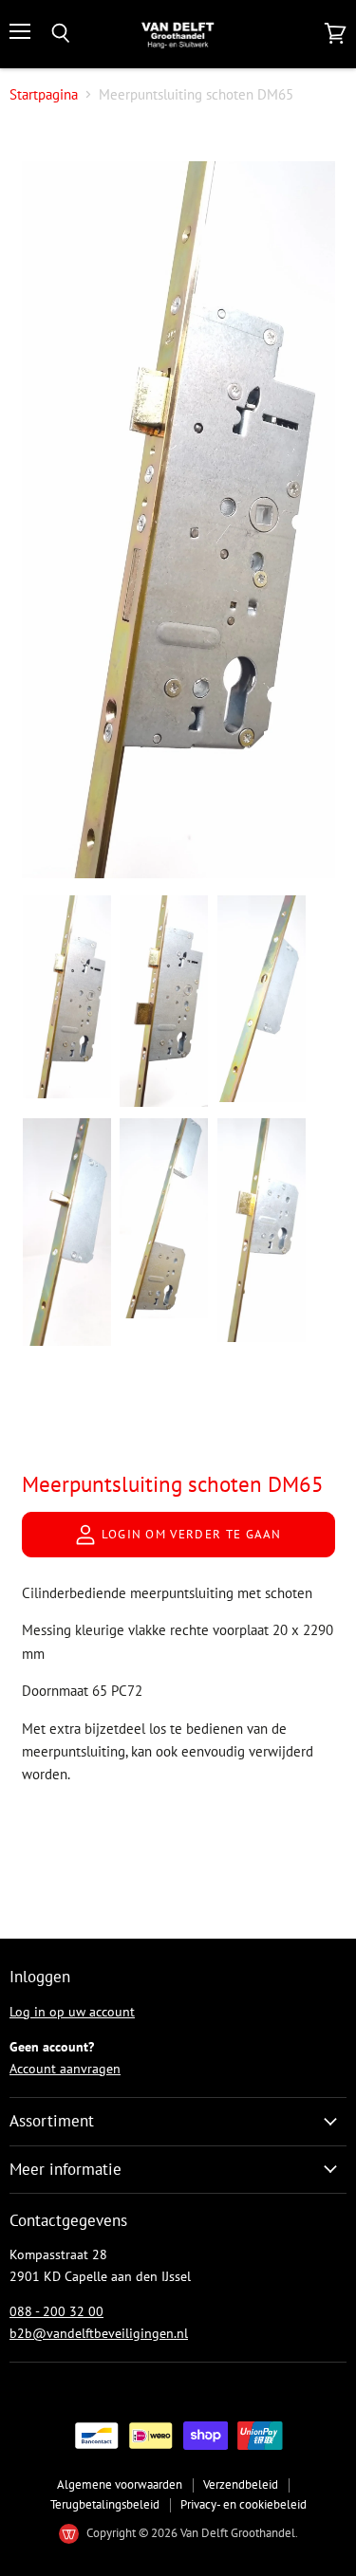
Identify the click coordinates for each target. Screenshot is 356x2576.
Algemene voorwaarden (120, 2484)
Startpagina (44, 94)
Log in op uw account (72, 2012)
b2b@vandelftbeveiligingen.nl (99, 2333)
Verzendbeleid (241, 2484)
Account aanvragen (65, 2069)
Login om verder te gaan (189, 1534)
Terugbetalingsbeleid (105, 2504)
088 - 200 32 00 (56, 2311)
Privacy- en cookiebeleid (244, 2504)
